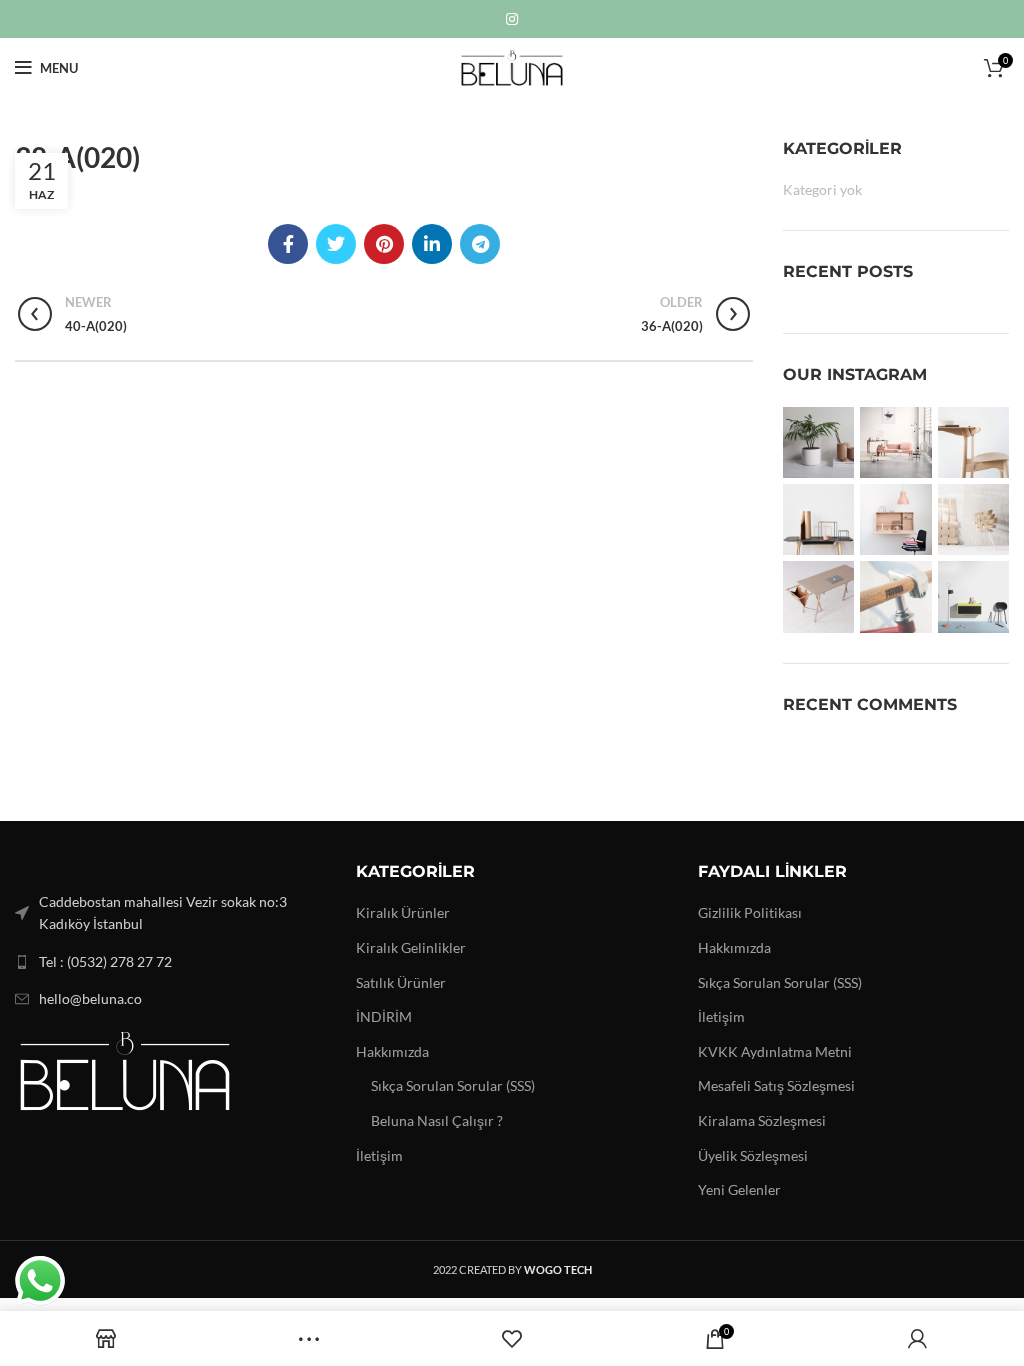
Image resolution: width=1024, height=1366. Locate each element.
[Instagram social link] (512, 19)
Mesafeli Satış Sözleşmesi (776, 1085)
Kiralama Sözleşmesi (762, 1120)
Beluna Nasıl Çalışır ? (437, 1120)
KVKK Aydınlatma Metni (775, 1051)
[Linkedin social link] (432, 244)
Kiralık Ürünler (403, 912)
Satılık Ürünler (401, 982)
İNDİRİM (384, 1016)
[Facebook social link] (288, 244)
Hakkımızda (392, 1051)
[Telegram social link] (480, 244)
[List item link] (170, 962)
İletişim (379, 1155)
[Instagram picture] (818, 442)
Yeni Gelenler (739, 1189)
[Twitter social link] (336, 244)
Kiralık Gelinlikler (411, 947)
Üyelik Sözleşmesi (753, 1155)
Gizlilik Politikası (750, 912)
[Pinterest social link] (384, 244)
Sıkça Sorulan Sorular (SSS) (453, 1085)
